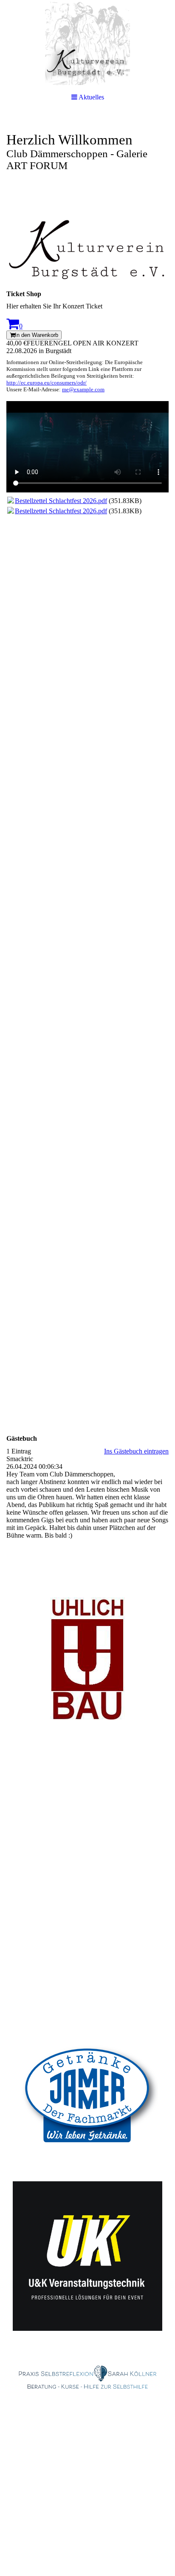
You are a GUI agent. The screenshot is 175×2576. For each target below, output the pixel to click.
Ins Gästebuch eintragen (136, 1451)
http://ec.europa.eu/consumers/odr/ (47, 383)
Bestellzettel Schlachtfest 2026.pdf (61, 501)
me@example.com (83, 389)
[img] (87, 42)
